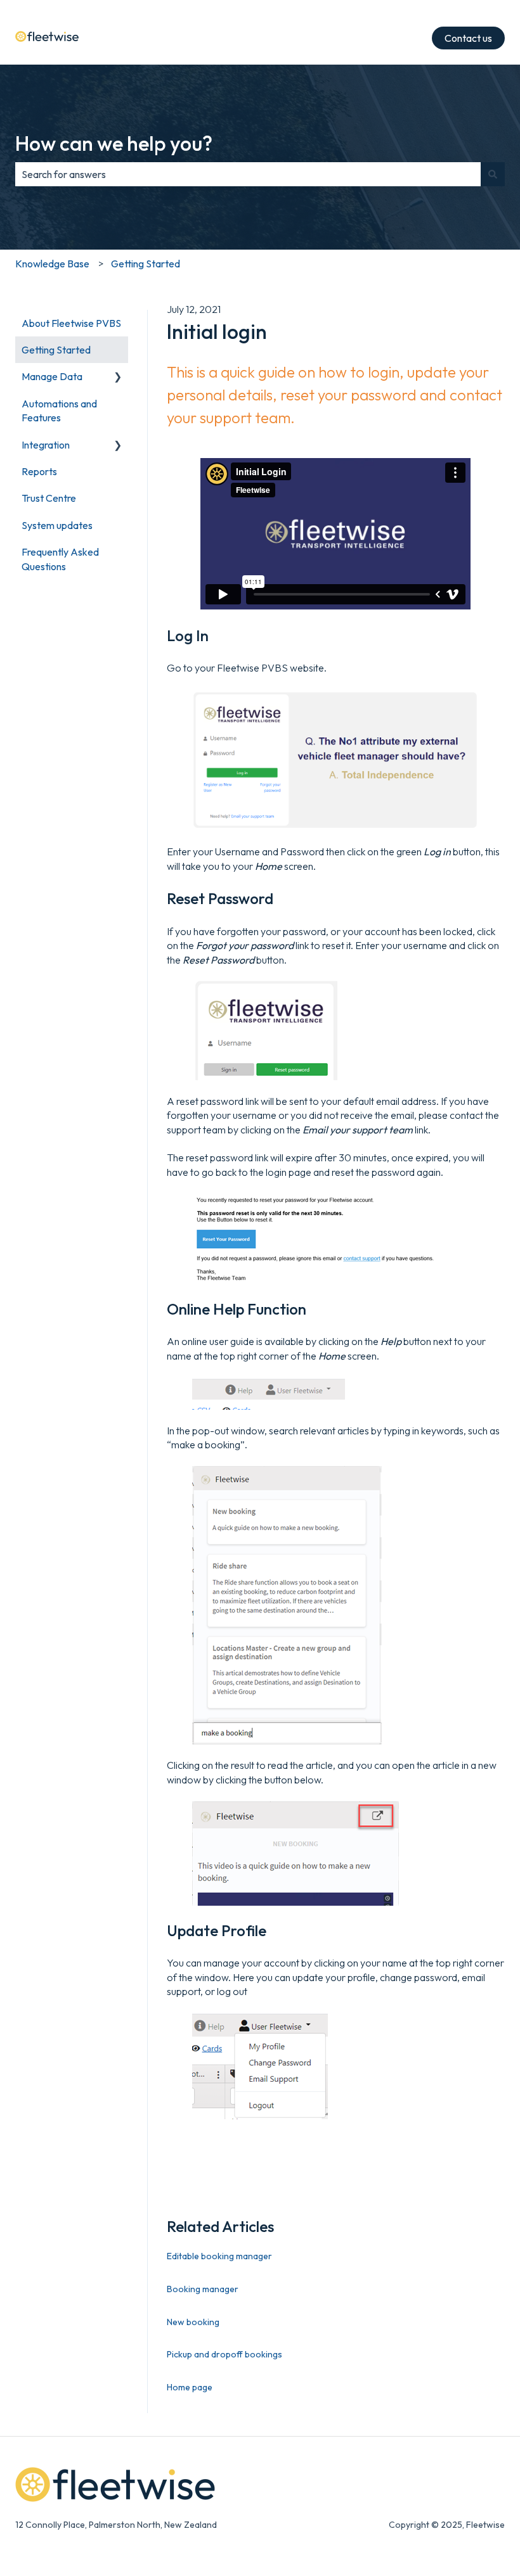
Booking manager (203, 2289)
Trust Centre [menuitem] (49, 498)
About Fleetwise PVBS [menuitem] (71, 323)
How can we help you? (114, 143)
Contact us (468, 38)
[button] (118, 377)
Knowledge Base (52, 264)
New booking (193, 2322)
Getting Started (146, 264)
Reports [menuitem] (39, 471)
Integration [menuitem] (46, 445)
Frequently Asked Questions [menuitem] (60, 559)
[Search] (493, 174)
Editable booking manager (219, 2256)
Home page (190, 2387)
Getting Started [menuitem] (56, 350)
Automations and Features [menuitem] (59, 411)
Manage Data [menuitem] (52, 376)
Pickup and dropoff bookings (224, 2354)
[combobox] (248, 174)
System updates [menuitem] (57, 525)
